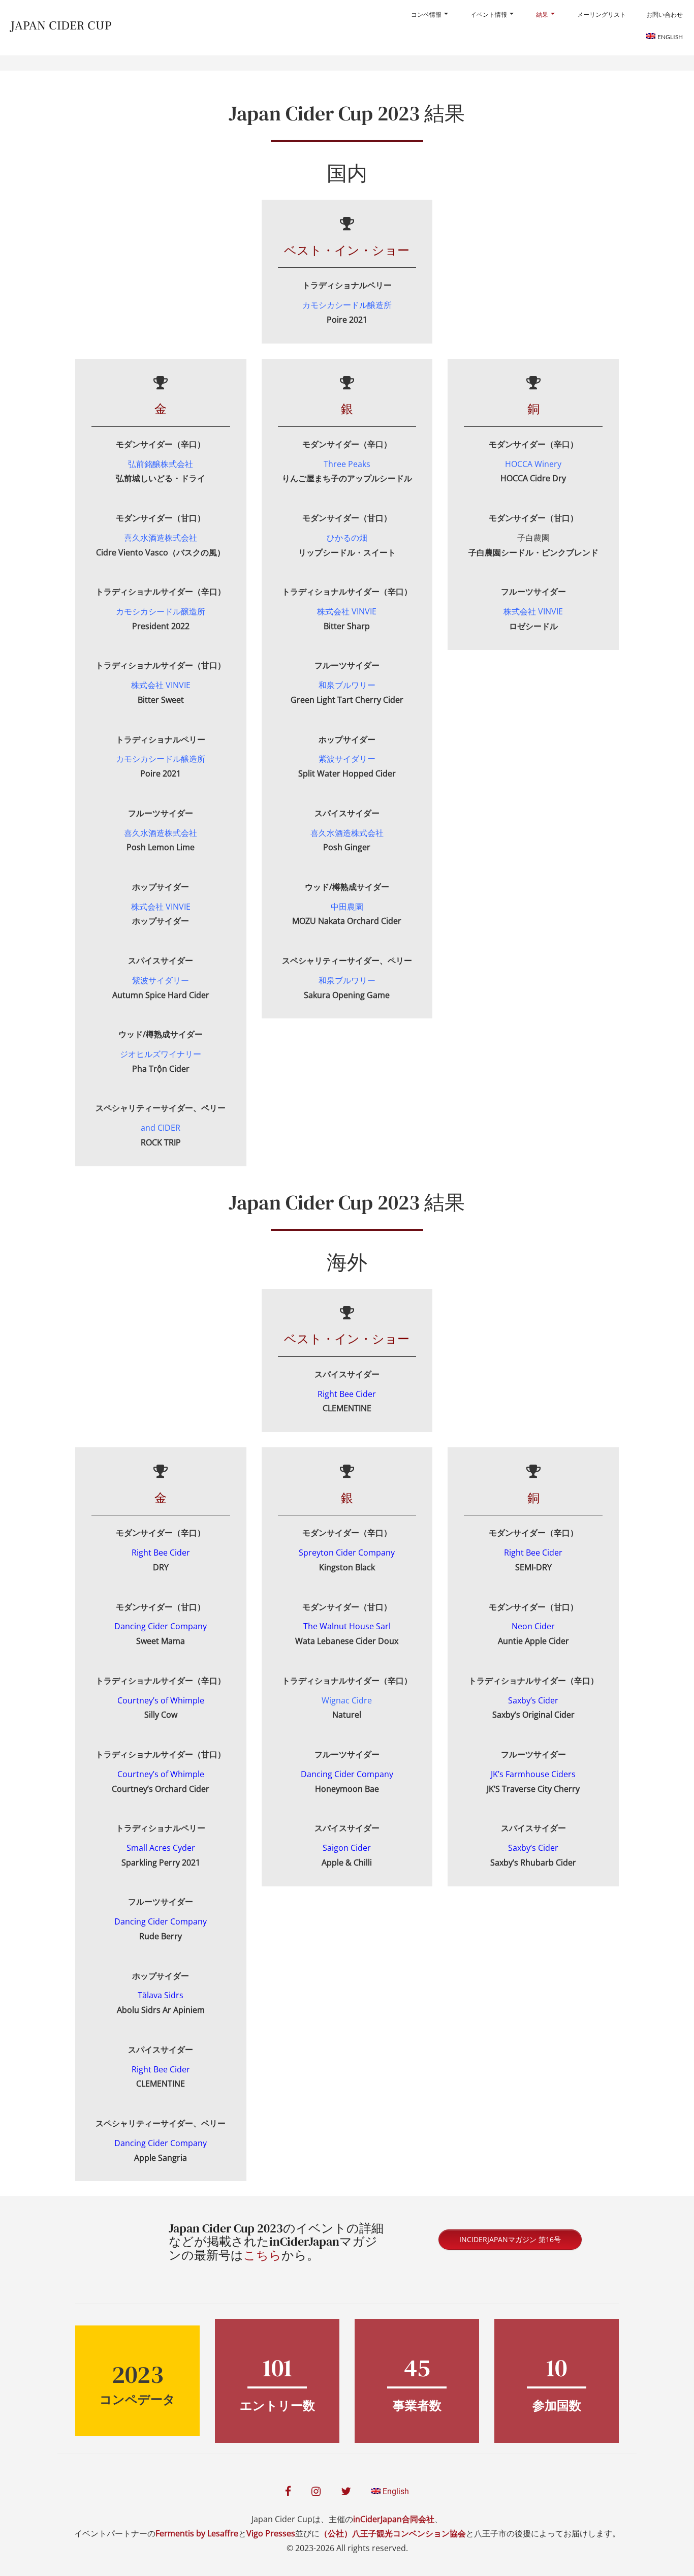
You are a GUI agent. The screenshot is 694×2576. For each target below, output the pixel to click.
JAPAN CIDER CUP (61, 26)
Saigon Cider (347, 1848)
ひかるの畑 (347, 538)
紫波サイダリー (161, 980)
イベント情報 (489, 14)
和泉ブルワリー (347, 685)
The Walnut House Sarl (347, 1626)
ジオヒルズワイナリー (161, 1054)
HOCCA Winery (533, 464)
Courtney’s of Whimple (161, 1700)
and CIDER (161, 1128)
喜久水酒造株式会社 (161, 833)
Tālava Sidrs (161, 1995)
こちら (262, 2255)
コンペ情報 (426, 14)
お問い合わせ (665, 14)
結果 (542, 14)
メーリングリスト (602, 14)
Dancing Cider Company (161, 1921)
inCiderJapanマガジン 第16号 (510, 2239)
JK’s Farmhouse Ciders (533, 1774)
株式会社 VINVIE (347, 611)
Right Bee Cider (161, 1553)
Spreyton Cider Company (347, 1553)
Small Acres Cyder (161, 1848)
